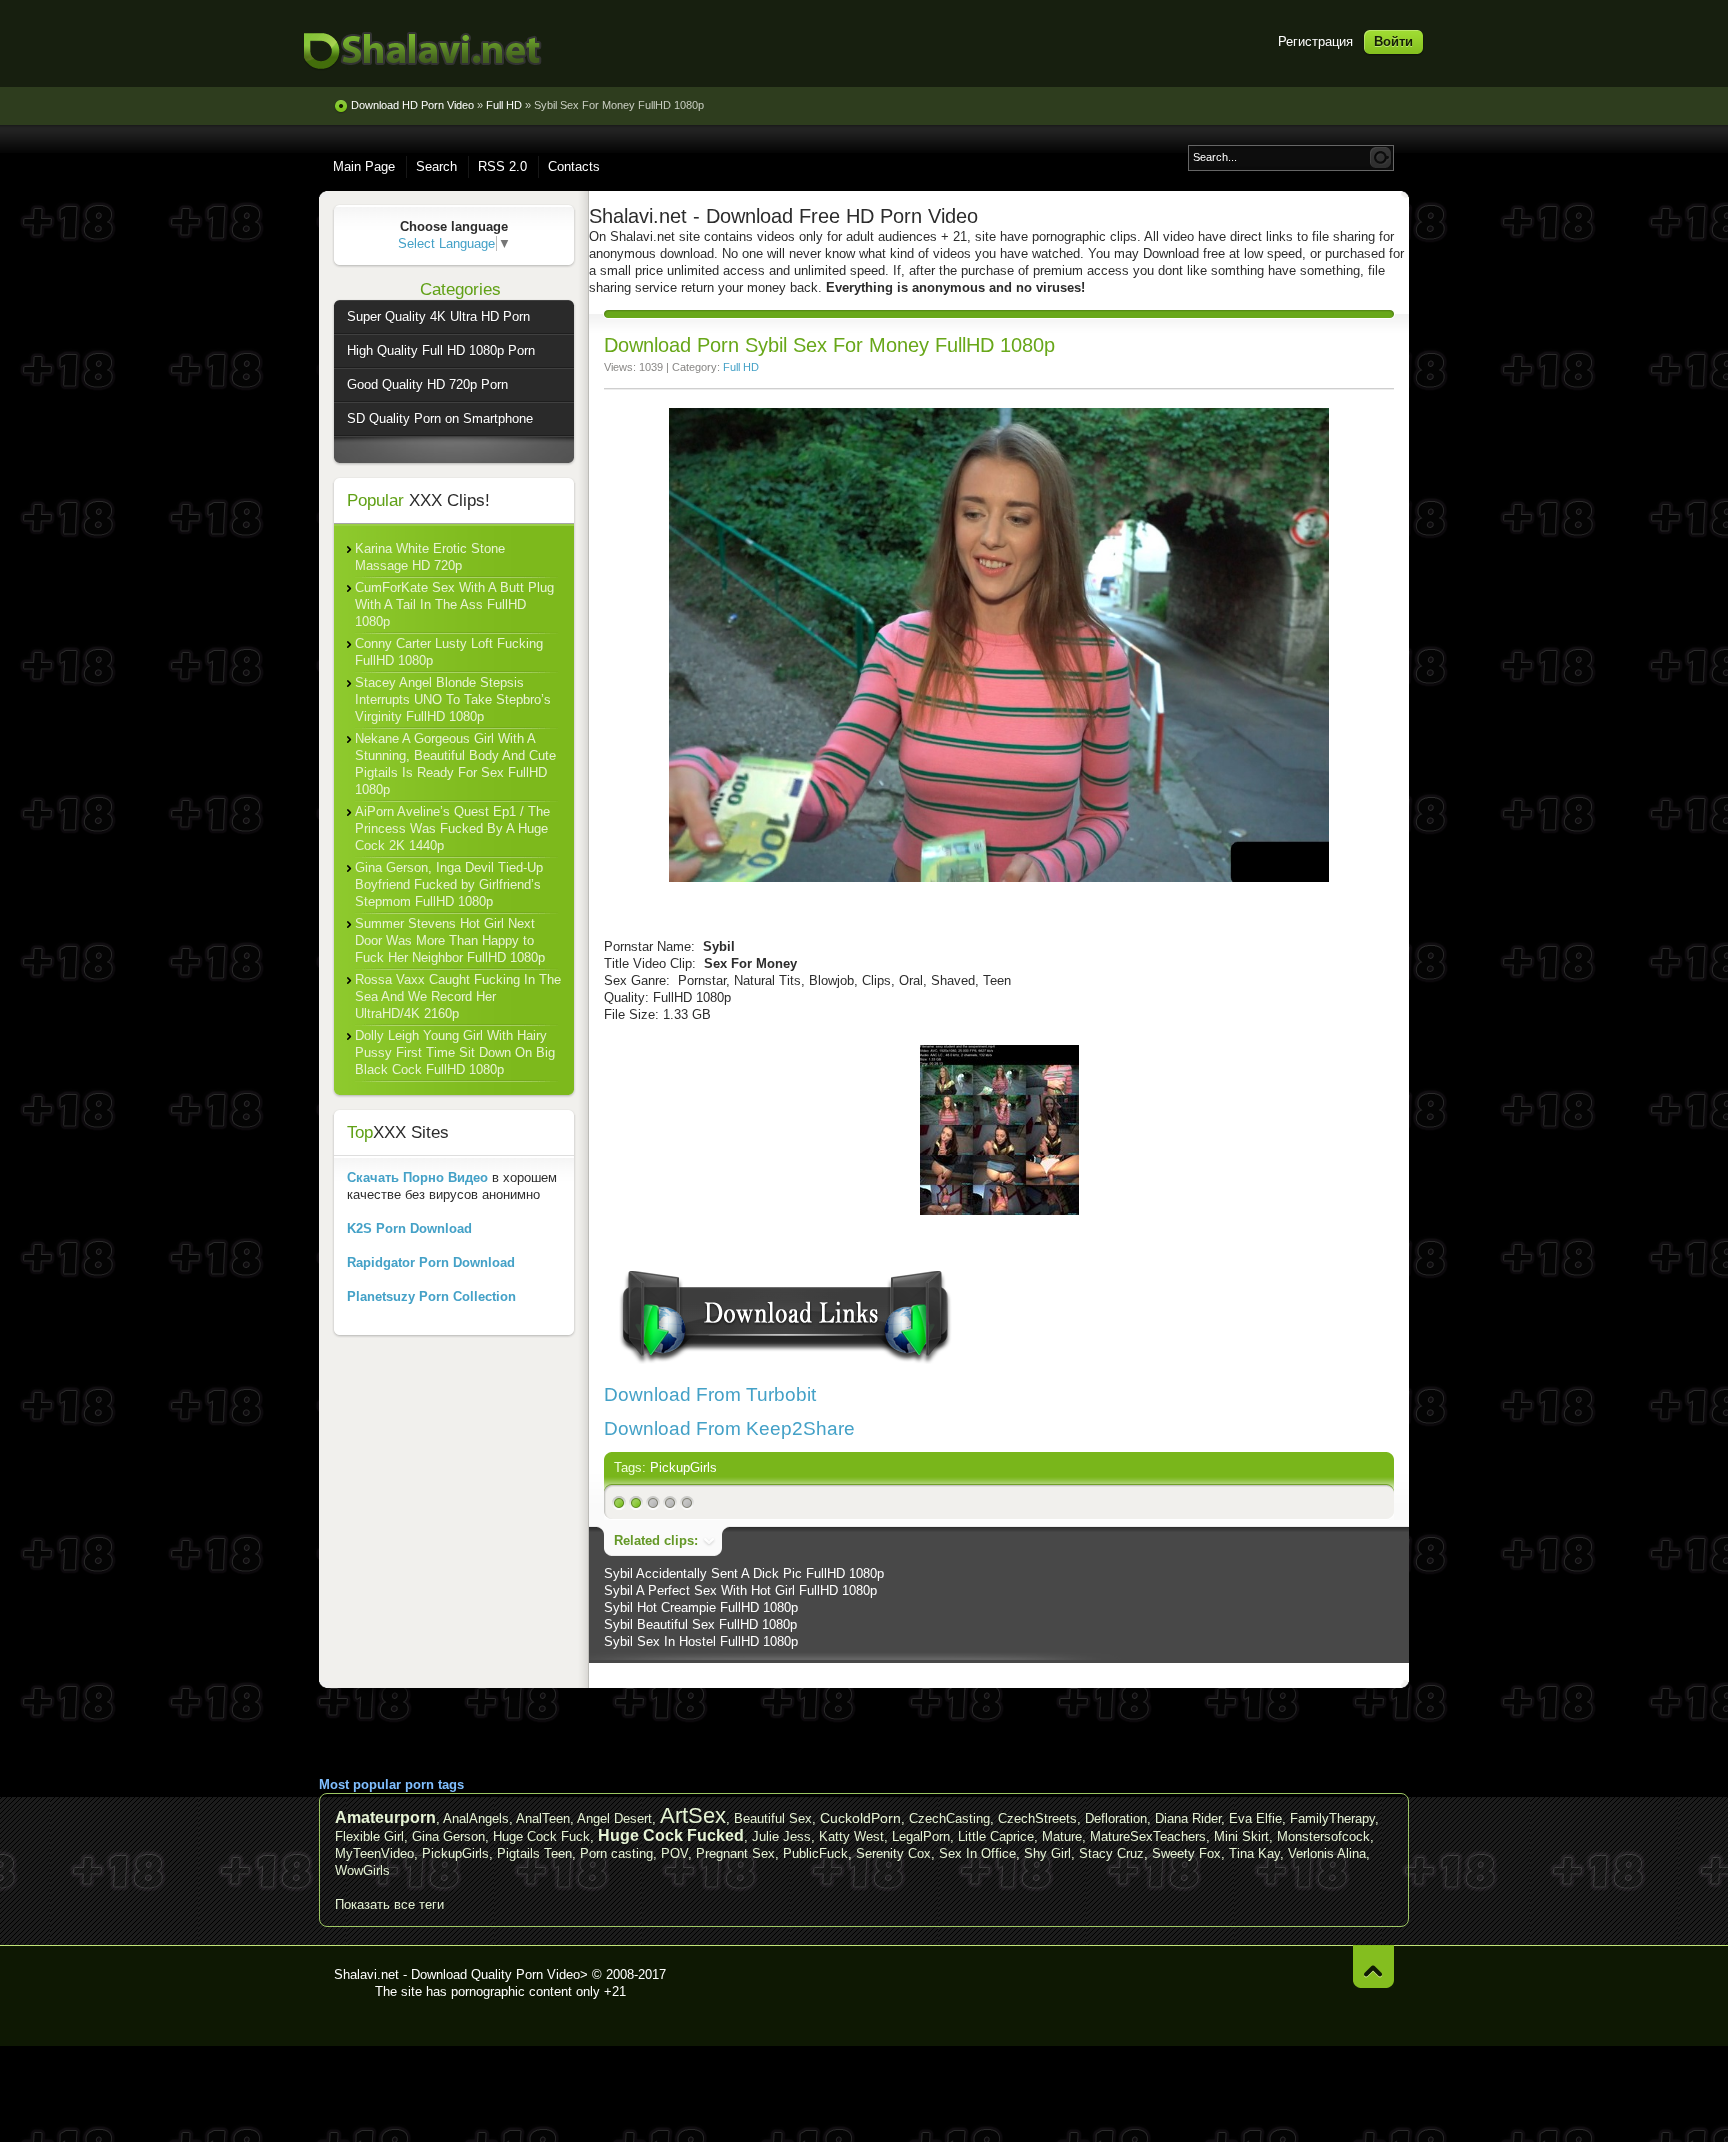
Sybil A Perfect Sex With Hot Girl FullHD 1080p (740, 1590)
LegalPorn (921, 1836)
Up (1373, 1966)
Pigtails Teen (534, 1853)
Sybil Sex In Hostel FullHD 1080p (701, 1641)
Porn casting (616, 1853)
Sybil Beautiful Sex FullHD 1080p (700, 1624)
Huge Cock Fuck (541, 1836)
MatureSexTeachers (1148, 1836)
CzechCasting (949, 1818)
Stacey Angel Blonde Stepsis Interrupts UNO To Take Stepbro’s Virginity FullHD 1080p (453, 699)
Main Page (364, 166)
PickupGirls (683, 1467)
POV (674, 1853)
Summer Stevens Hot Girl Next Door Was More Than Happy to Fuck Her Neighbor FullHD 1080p (450, 940)
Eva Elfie (1255, 1818)
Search (436, 166)
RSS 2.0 (502, 166)
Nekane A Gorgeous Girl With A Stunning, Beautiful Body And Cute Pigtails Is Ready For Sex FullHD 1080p (455, 764)
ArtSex (693, 1815)
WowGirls (362, 1870)
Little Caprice (996, 1836)
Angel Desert (614, 1818)
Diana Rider (1188, 1818)
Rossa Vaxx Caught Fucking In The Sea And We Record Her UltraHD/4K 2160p (458, 996)
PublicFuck (815, 1853)
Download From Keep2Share (729, 1428)
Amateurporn (385, 1817)
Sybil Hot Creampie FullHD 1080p (701, 1607)
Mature (1062, 1836)
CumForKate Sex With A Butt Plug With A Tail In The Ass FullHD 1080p (454, 604)
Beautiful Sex (773, 1818)
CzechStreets (1037, 1818)
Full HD (741, 367)
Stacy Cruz (1111, 1853)
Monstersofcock (1323, 1836)
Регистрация (1315, 41)
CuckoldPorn (860, 1818)
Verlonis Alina (1327, 1853)
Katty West (851, 1836)
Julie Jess (781, 1836)
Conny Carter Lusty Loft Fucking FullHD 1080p (449, 652)
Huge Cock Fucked (671, 1835)
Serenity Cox (893, 1853)
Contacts (574, 166)
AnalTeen (543, 1818)
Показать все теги (389, 1904)
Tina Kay (1254, 1853)
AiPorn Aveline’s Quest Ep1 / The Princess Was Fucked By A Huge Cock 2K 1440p (452, 828)
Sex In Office (977, 1853)
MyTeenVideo (374, 1853)
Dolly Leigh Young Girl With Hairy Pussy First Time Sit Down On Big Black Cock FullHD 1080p (455, 1052)
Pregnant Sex (735, 1853)
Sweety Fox (1186, 1853)
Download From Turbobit (710, 1394)
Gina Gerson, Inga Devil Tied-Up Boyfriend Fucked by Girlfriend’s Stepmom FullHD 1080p (449, 884)
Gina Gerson (448, 1836)
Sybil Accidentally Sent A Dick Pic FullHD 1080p (744, 1573)
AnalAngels (476, 1818)
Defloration (1116, 1818)
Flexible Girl (369, 1836)
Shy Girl (1047, 1853)
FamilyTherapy (1332, 1818)
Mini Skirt (1241, 1836)
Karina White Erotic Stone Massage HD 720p (430, 557)
